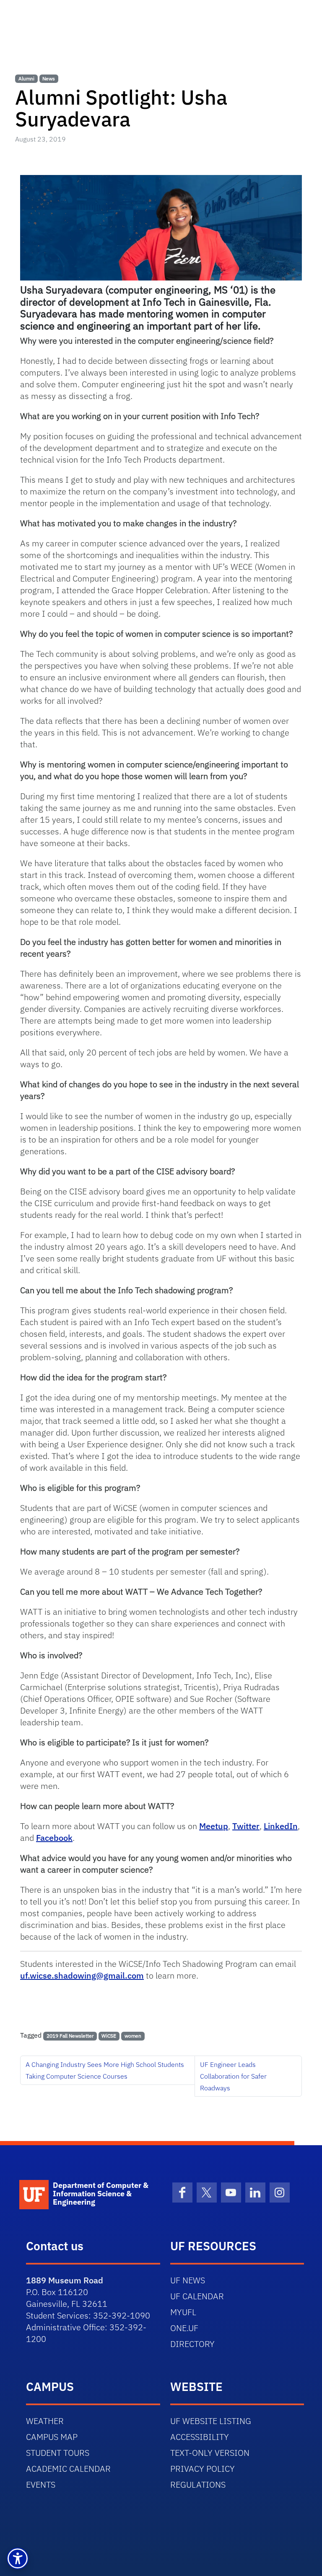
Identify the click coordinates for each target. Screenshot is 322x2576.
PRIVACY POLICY (203, 2469)
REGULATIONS (198, 2485)
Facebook (54, 1838)
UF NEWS (188, 2280)
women (133, 2036)
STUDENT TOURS (58, 2453)
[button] (18, 2558)
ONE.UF (184, 2328)
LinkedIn (281, 1826)
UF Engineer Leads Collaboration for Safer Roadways (233, 2076)
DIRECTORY (192, 2344)
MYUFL (183, 2312)
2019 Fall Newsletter (70, 2036)
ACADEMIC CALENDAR (68, 2469)
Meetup (214, 1826)
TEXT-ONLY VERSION (210, 2453)
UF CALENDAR (197, 2296)
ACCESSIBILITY (200, 2437)
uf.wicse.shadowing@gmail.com (82, 1975)
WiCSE (109, 2036)
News (49, 78)
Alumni (26, 78)
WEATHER (45, 2421)
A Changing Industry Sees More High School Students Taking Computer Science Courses (105, 2070)
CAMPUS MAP (52, 2437)
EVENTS (41, 2485)
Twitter (246, 1826)
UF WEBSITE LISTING (211, 2421)
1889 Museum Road (65, 2280)
